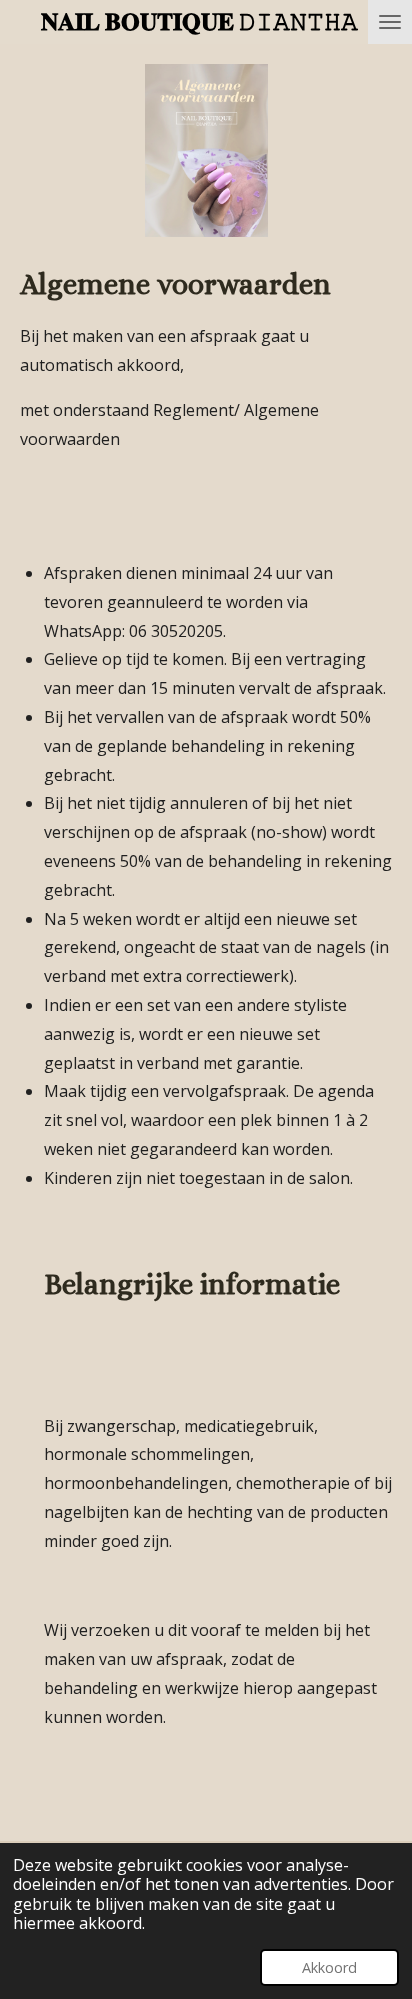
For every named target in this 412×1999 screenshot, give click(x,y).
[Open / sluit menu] (390, 22)
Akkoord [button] (329, 1967)
